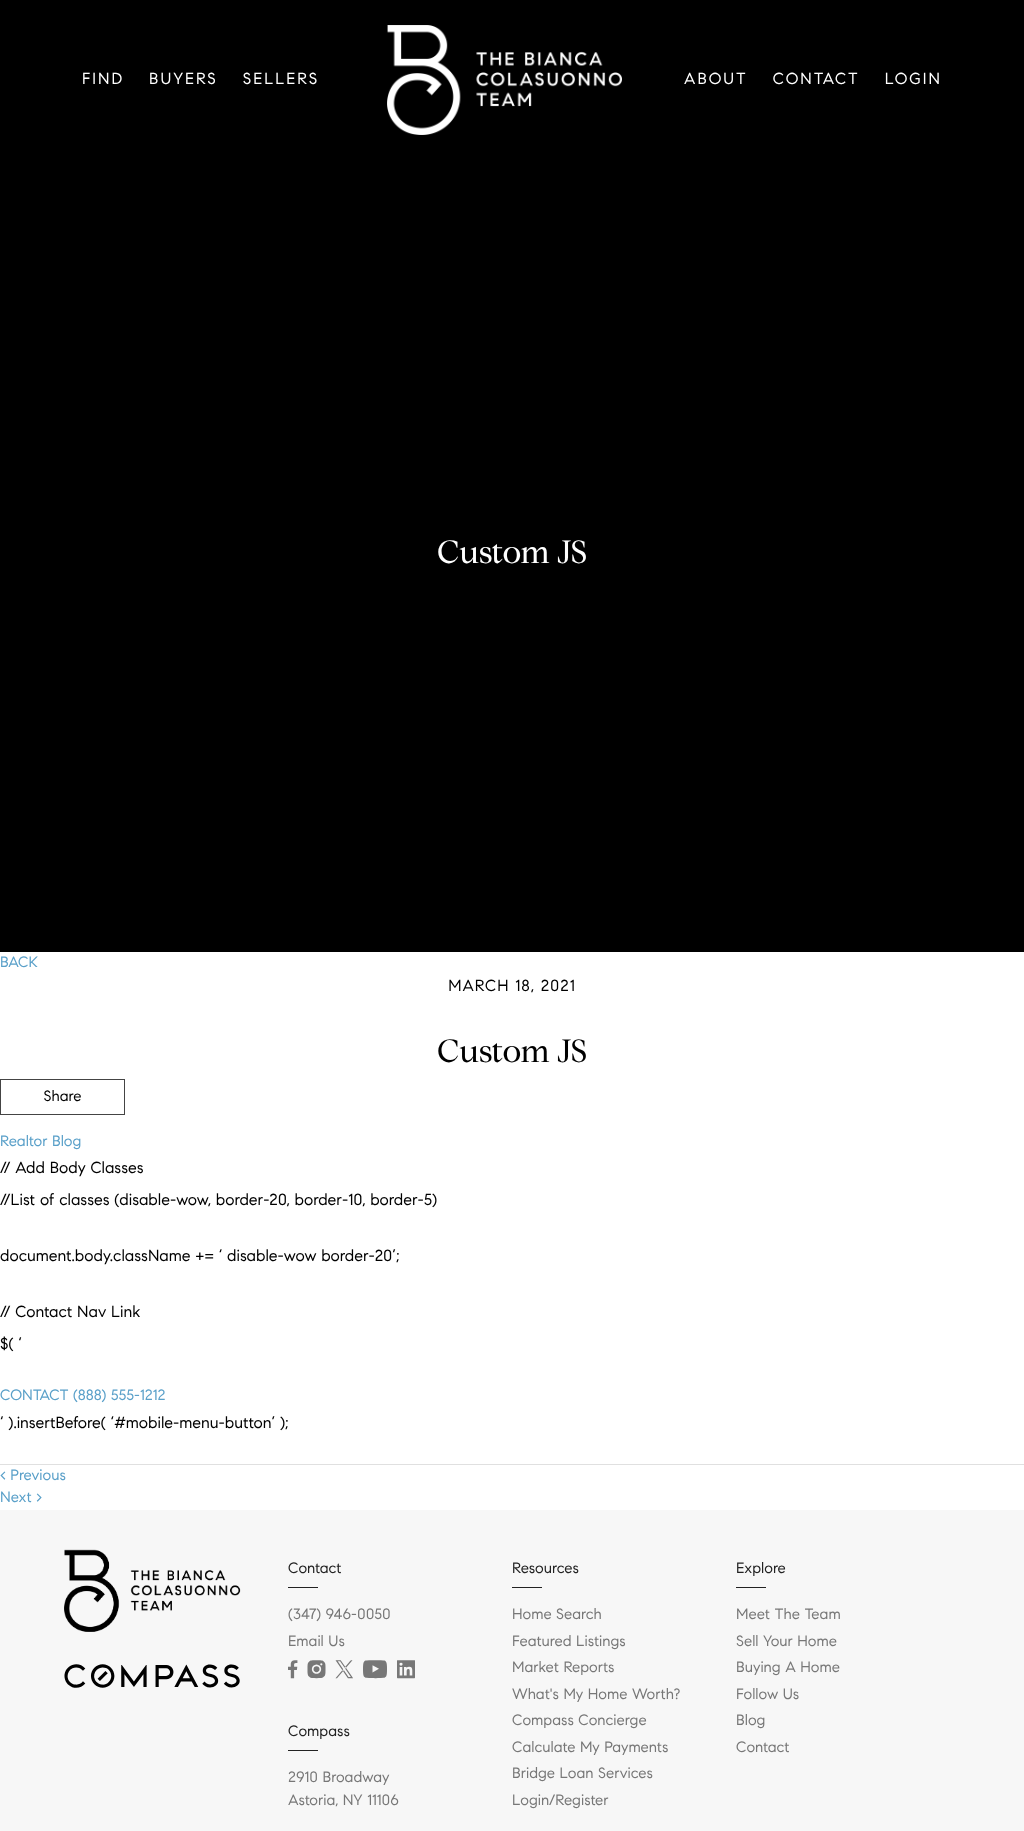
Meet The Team (788, 1615)
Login (913, 79)
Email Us (316, 1642)
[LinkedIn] (406, 1670)
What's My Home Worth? (596, 1695)
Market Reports (563, 1668)
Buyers (183, 79)
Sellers (281, 79)
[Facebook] (292, 1670)
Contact (816, 79)
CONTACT (34, 1396)
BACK (19, 963)
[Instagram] (316, 1670)
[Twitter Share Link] (62, 1152)
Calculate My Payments (590, 1748)
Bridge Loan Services (582, 1774)
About (716, 79)
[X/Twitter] (344, 1670)
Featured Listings (569, 1642)
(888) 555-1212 (116, 1396)
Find (103, 79)
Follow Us (767, 1695)
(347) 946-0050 (339, 1615)
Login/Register (560, 1801)
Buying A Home (788, 1668)
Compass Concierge (579, 1721)
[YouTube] (375, 1670)
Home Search (557, 1615)
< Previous (33, 1476)
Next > (21, 1498)
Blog (750, 1721)
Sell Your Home (786, 1642)
